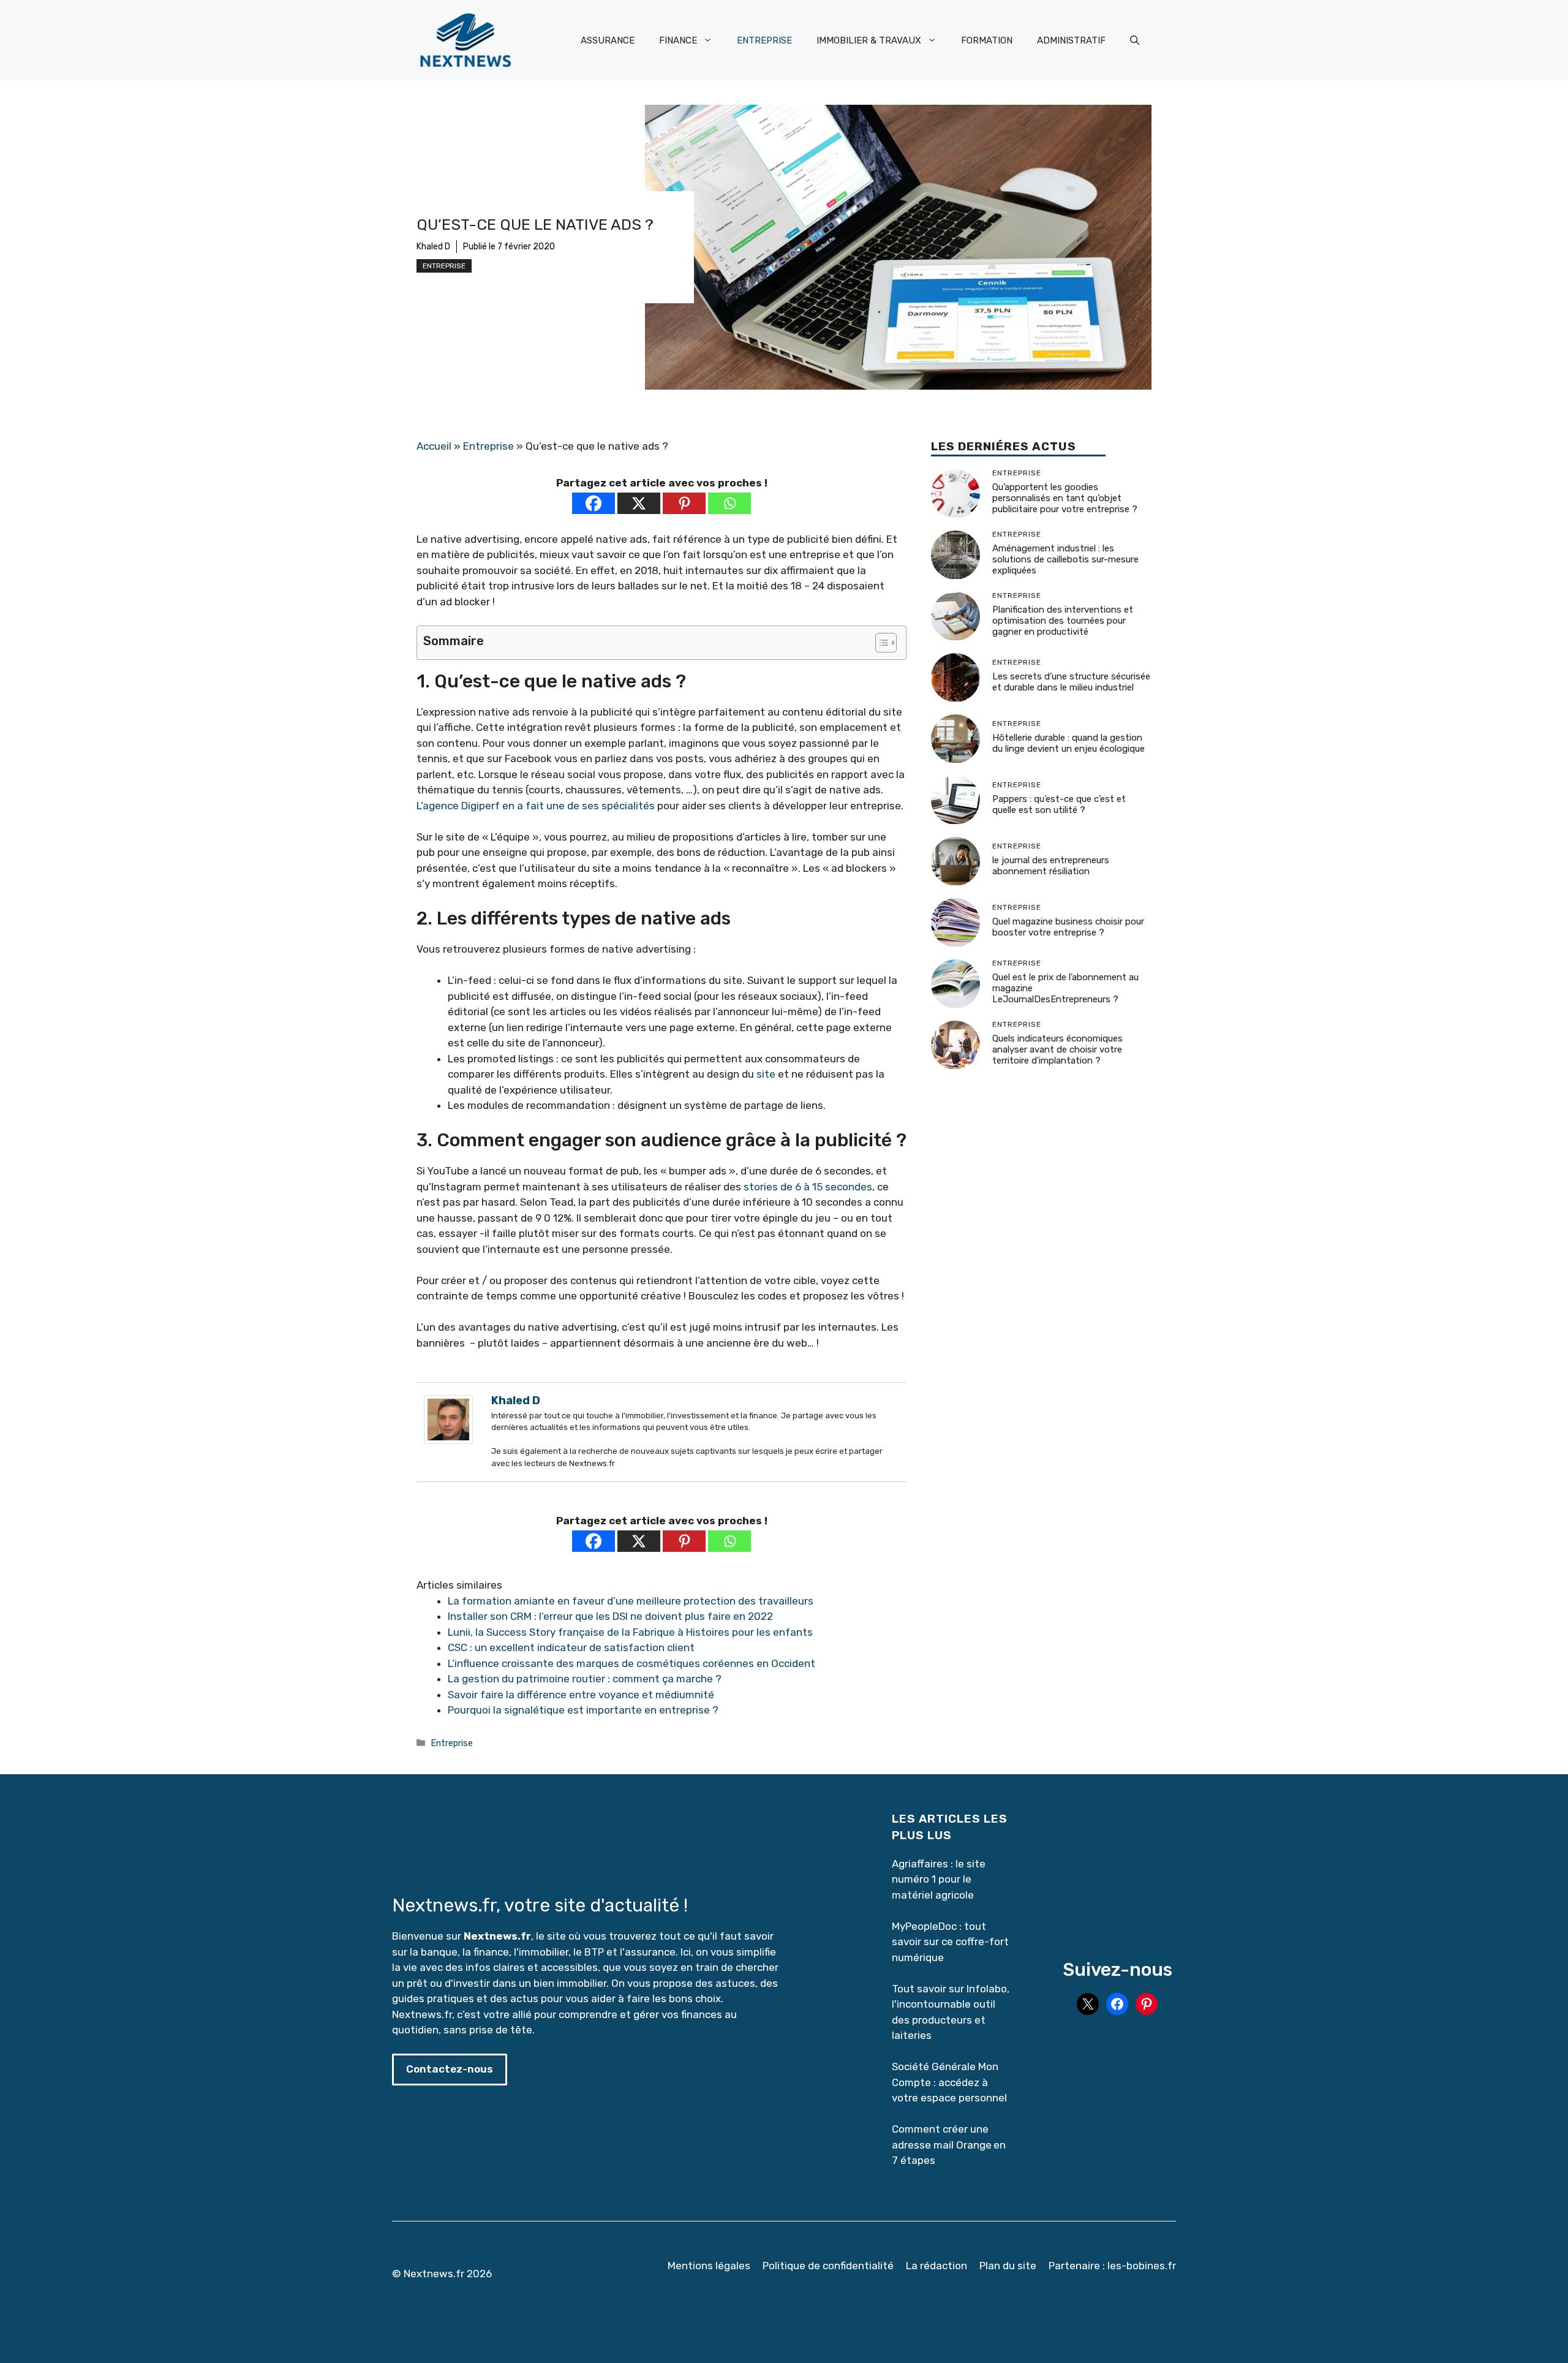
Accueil (434, 446)
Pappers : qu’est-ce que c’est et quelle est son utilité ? (1059, 804)
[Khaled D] (448, 1440)
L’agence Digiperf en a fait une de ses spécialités (536, 806)
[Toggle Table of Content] (880, 643)
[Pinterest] (684, 503)
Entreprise (444, 266)
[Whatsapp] (729, 503)
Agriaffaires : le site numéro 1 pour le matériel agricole (939, 1879)
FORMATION (987, 40)
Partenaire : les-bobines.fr (1112, 2266)
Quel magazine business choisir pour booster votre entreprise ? (1068, 927)
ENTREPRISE (764, 40)
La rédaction (937, 2266)
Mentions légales (709, 2266)
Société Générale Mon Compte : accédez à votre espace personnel (949, 2082)
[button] (1135, 40)
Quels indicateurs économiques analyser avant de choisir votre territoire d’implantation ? (1057, 1049)
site (766, 1074)
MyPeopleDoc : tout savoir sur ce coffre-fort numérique (950, 1942)
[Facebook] (594, 503)
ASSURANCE (608, 40)
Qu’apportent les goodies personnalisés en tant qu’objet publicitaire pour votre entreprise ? (1065, 498)
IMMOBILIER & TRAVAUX (869, 40)
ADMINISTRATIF (1071, 40)
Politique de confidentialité (828, 2266)
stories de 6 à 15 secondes (808, 1187)
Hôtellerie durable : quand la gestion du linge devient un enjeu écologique (1069, 743)
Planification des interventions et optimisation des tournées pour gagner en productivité (1063, 621)
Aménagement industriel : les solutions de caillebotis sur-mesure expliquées (1065, 559)
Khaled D (433, 247)
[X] (639, 503)
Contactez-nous (450, 2069)
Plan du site (1008, 2266)
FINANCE (678, 40)
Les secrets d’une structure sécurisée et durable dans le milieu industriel (1071, 682)
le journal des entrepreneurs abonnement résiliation (1051, 866)
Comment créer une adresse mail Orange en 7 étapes (949, 2145)
